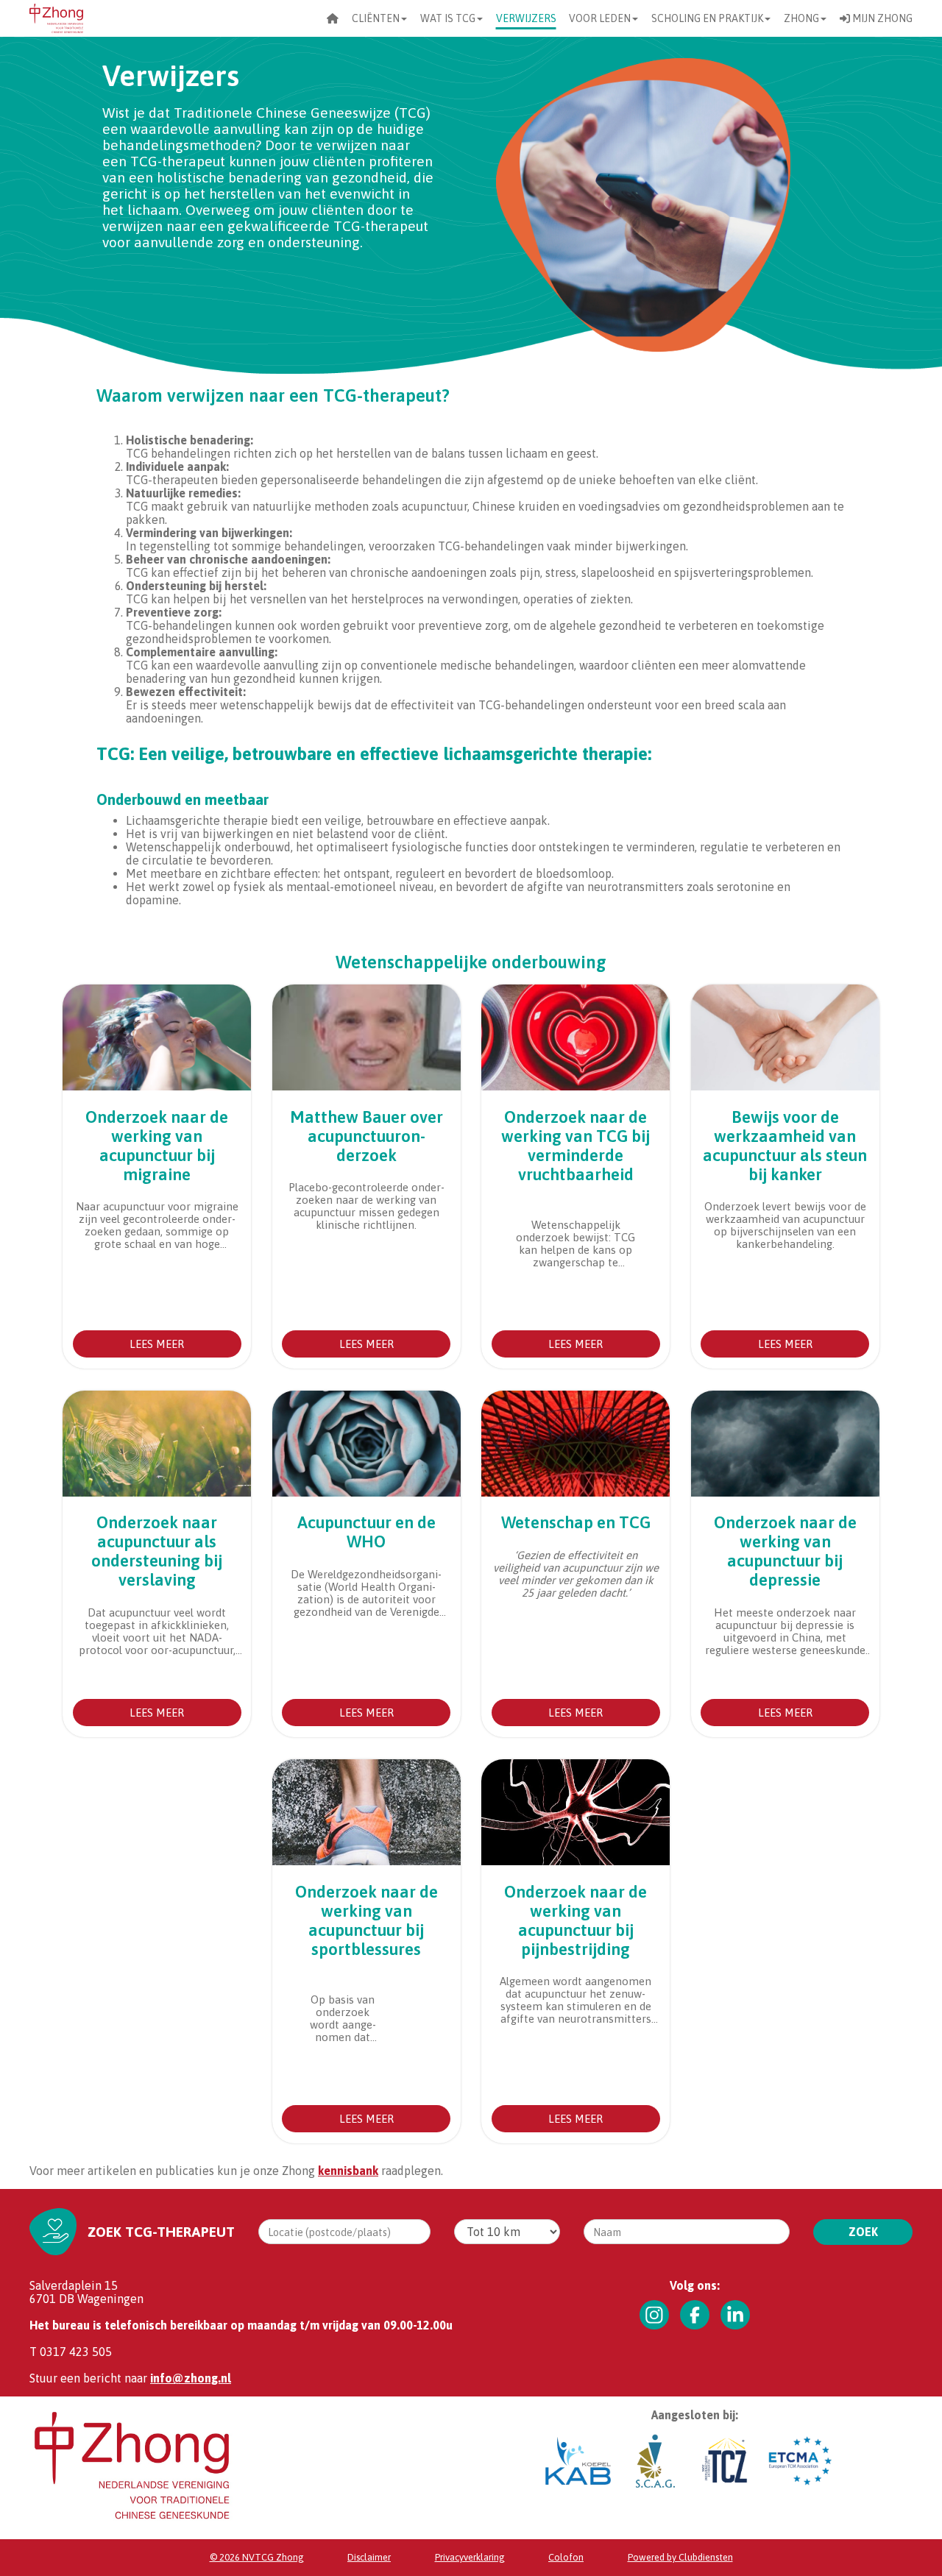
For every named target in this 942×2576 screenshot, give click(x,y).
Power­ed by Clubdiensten (680, 2557)
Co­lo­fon (566, 2557)
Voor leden (600, 18)
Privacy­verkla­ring (470, 2557)
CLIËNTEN (376, 18)
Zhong (801, 18)
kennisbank (348, 2171)
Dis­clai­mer (369, 2557)
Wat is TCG (448, 18)
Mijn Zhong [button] (881, 18)
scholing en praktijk (707, 18)
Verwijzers (526, 18)
